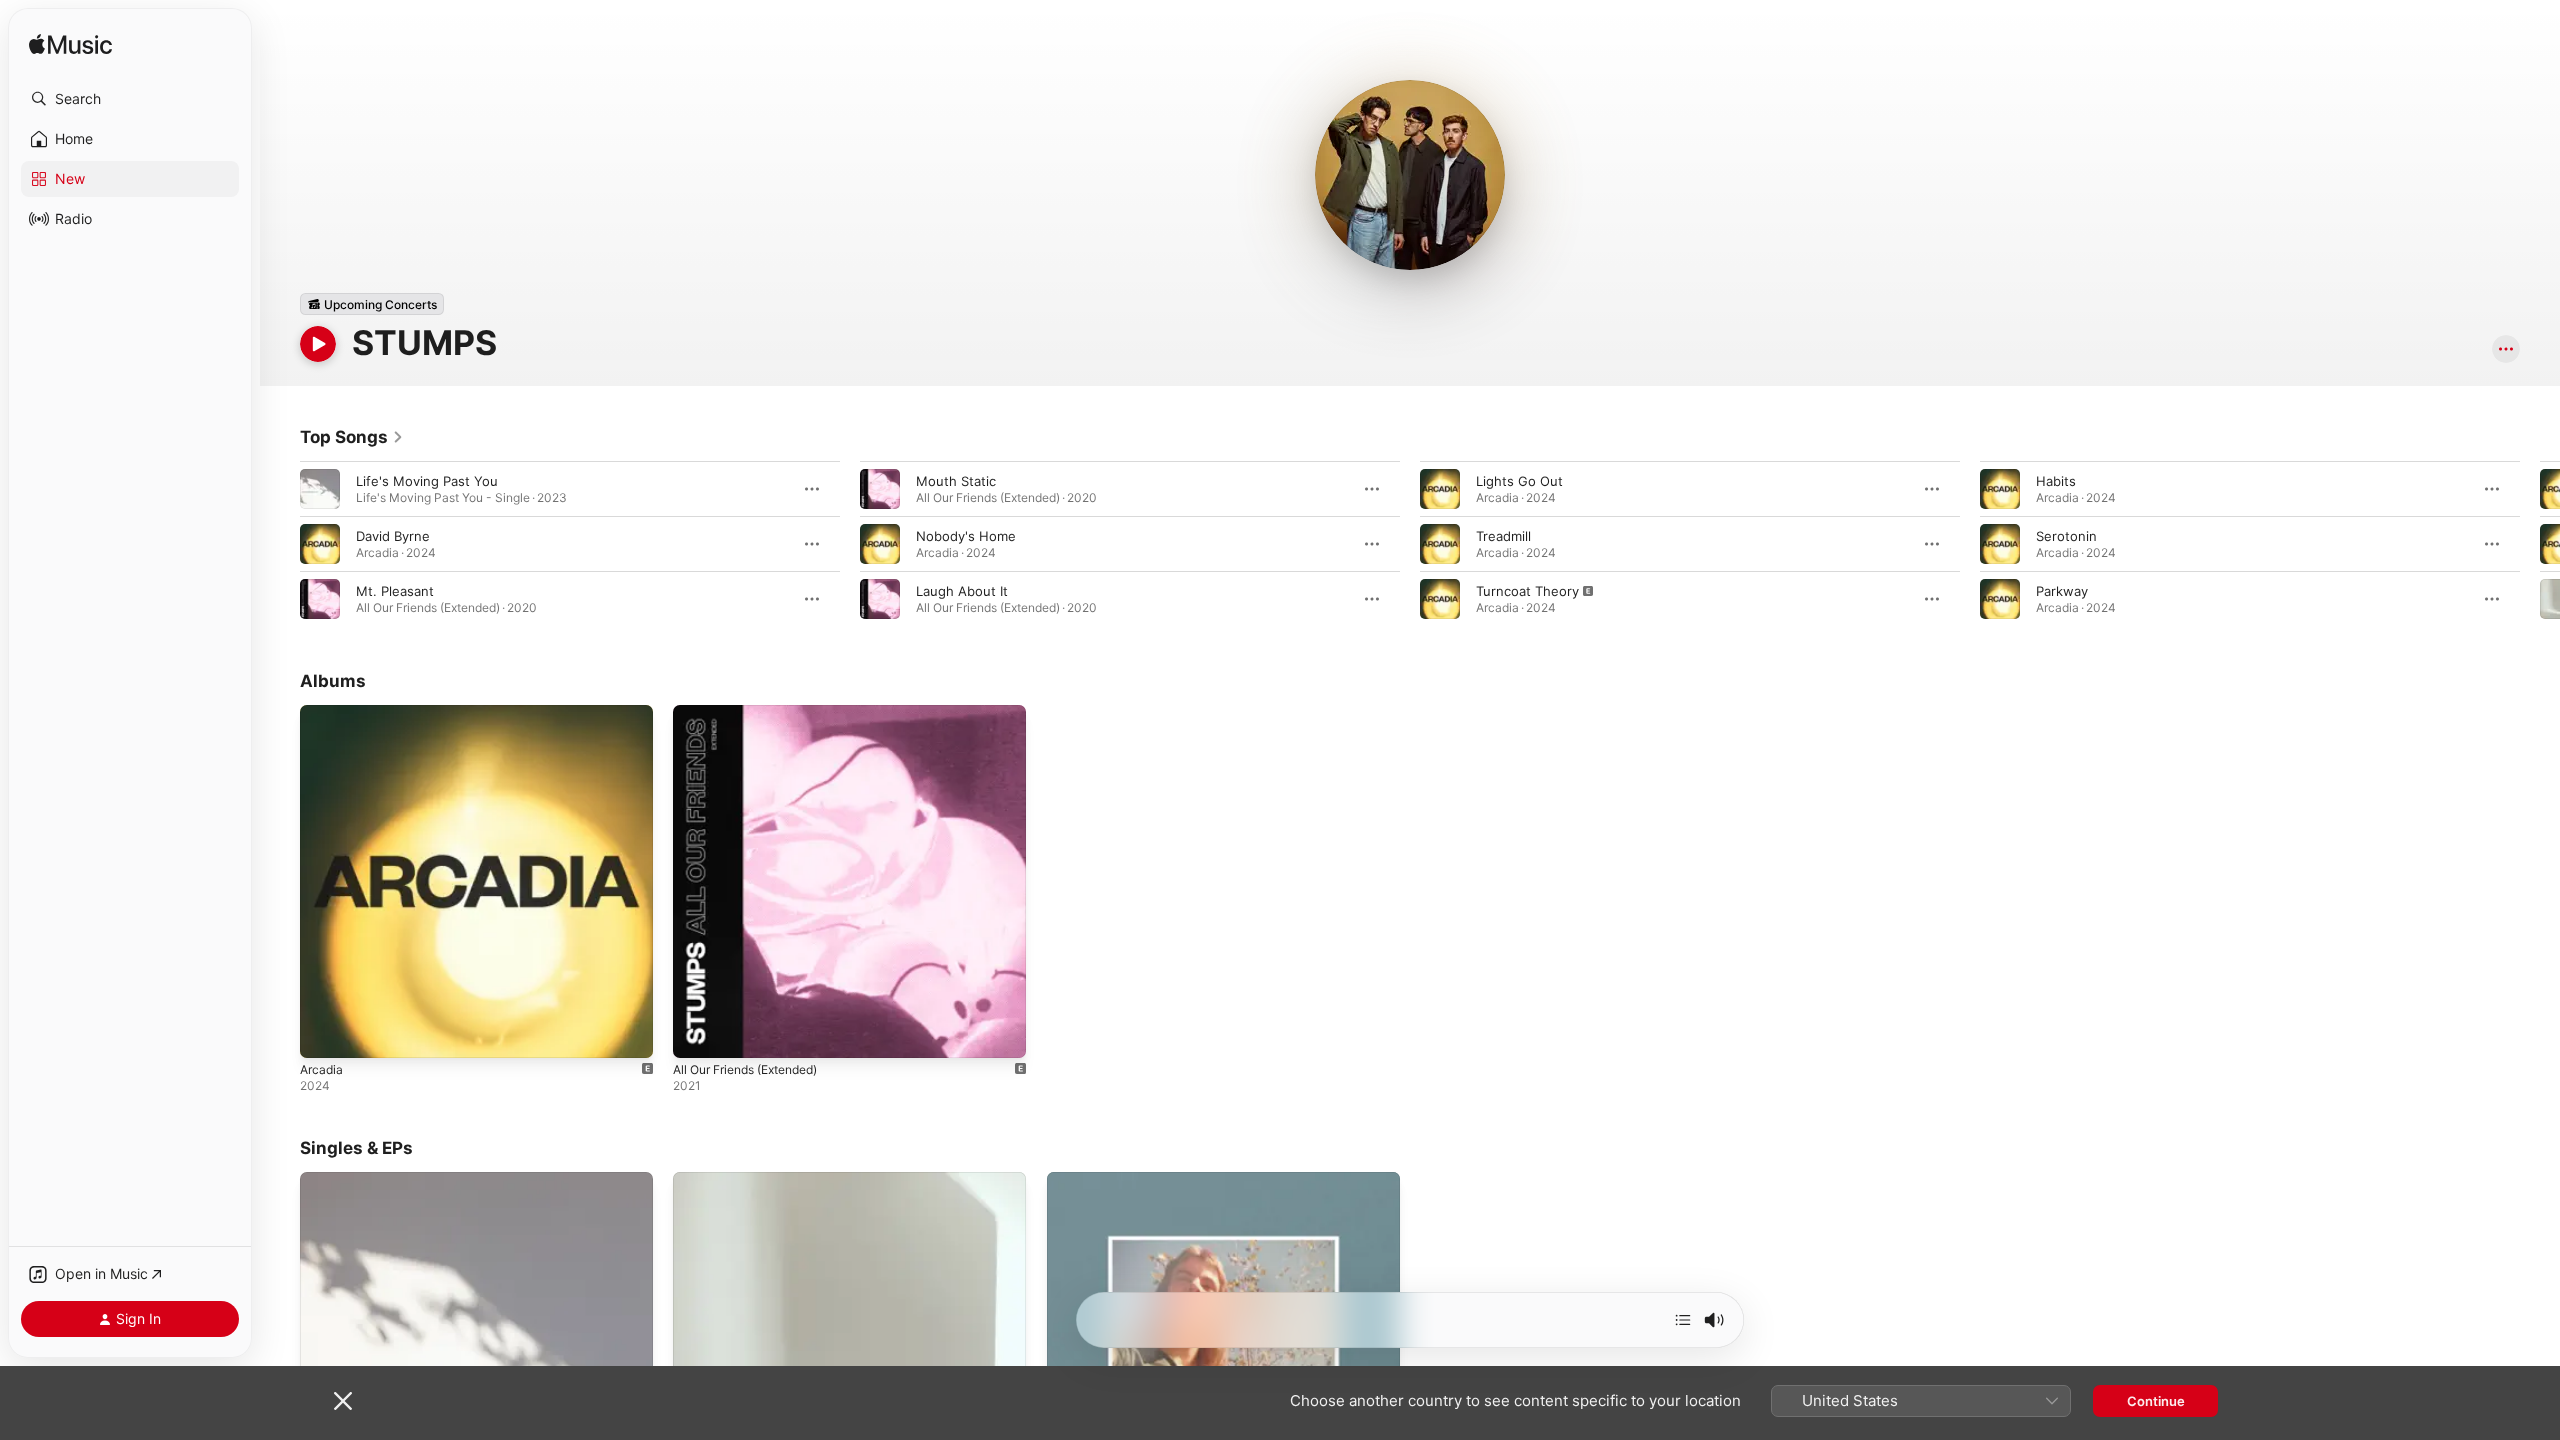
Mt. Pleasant (395, 591)
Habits (2056, 481)
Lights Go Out (1519, 481)
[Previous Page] (280, 544)
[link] (352, 437)
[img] (70, 45)
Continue (2156, 1401)
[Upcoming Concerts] (372, 304)
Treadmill (1503, 536)
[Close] (343, 1401)
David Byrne (393, 536)
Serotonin (2066, 536)
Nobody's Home (966, 536)
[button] (130, 99)
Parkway (2062, 591)
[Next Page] (2540, 544)
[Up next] (1683, 1320)
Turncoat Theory (1527, 591)
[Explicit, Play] (1440, 599)
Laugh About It (962, 591)
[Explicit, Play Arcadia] (325, 1033)
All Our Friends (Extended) (756, 713)
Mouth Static (956, 481)
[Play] (318, 344)
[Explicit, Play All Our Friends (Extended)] (698, 1033)
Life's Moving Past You (427, 481)
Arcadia (323, 713)
